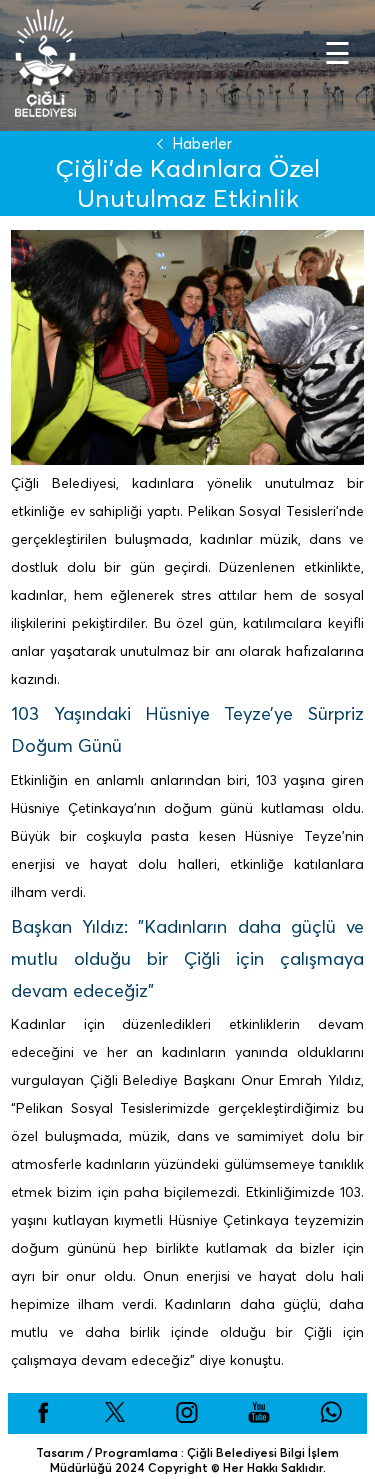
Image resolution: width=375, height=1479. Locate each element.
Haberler (202, 143)
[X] (115, 1419)
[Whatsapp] (331, 1419)
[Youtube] (259, 1419)
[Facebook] (43, 1419)
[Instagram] (187, 1419)
